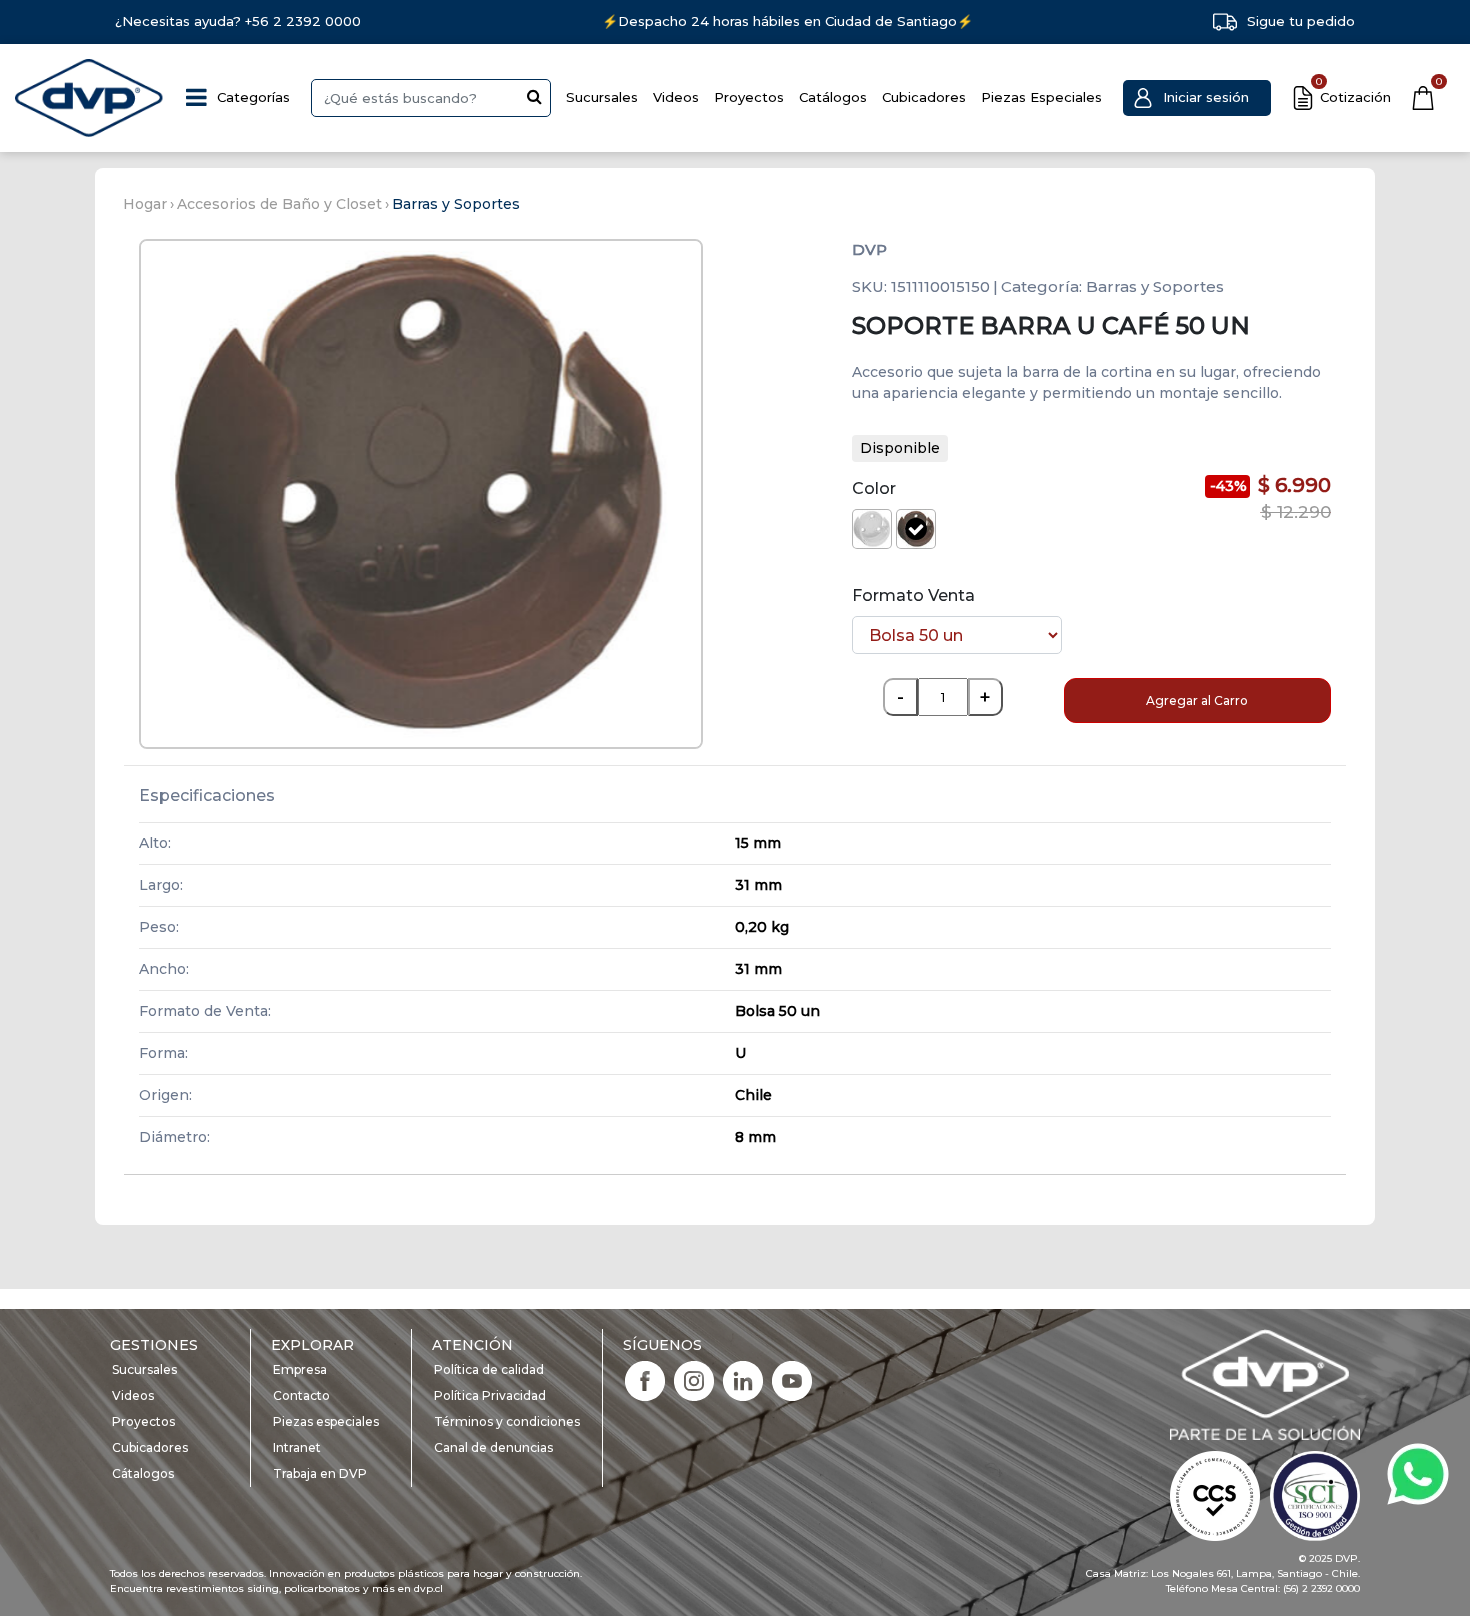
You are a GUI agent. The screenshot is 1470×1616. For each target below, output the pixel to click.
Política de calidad (489, 1369)
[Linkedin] (743, 1379)
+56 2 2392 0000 (303, 21)
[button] (1197, 98)
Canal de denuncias (493, 1447)
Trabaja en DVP (320, 1473)
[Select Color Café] (916, 529)
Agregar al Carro (1197, 700)
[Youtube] (792, 1379)
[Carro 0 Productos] (1423, 98)
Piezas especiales (326, 1421)
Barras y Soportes (456, 204)
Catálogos (833, 97)
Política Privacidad (490, 1395)
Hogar (145, 204)
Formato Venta (913, 595)
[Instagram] (694, 1379)
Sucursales (602, 97)
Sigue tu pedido (1301, 21)
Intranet (297, 1447)
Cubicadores (924, 97)
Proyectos (749, 97)
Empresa (300, 1369)
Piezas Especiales (1041, 97)
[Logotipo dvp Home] (90, 98)
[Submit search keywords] (534, 96)
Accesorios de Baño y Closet (279, 204)
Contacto (301, 1395)
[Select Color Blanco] (872, 529)
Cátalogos (143, 1473)
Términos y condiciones (507, 1421)
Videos (676, 97)
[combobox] (431, 98)
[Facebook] (645, 1379)
